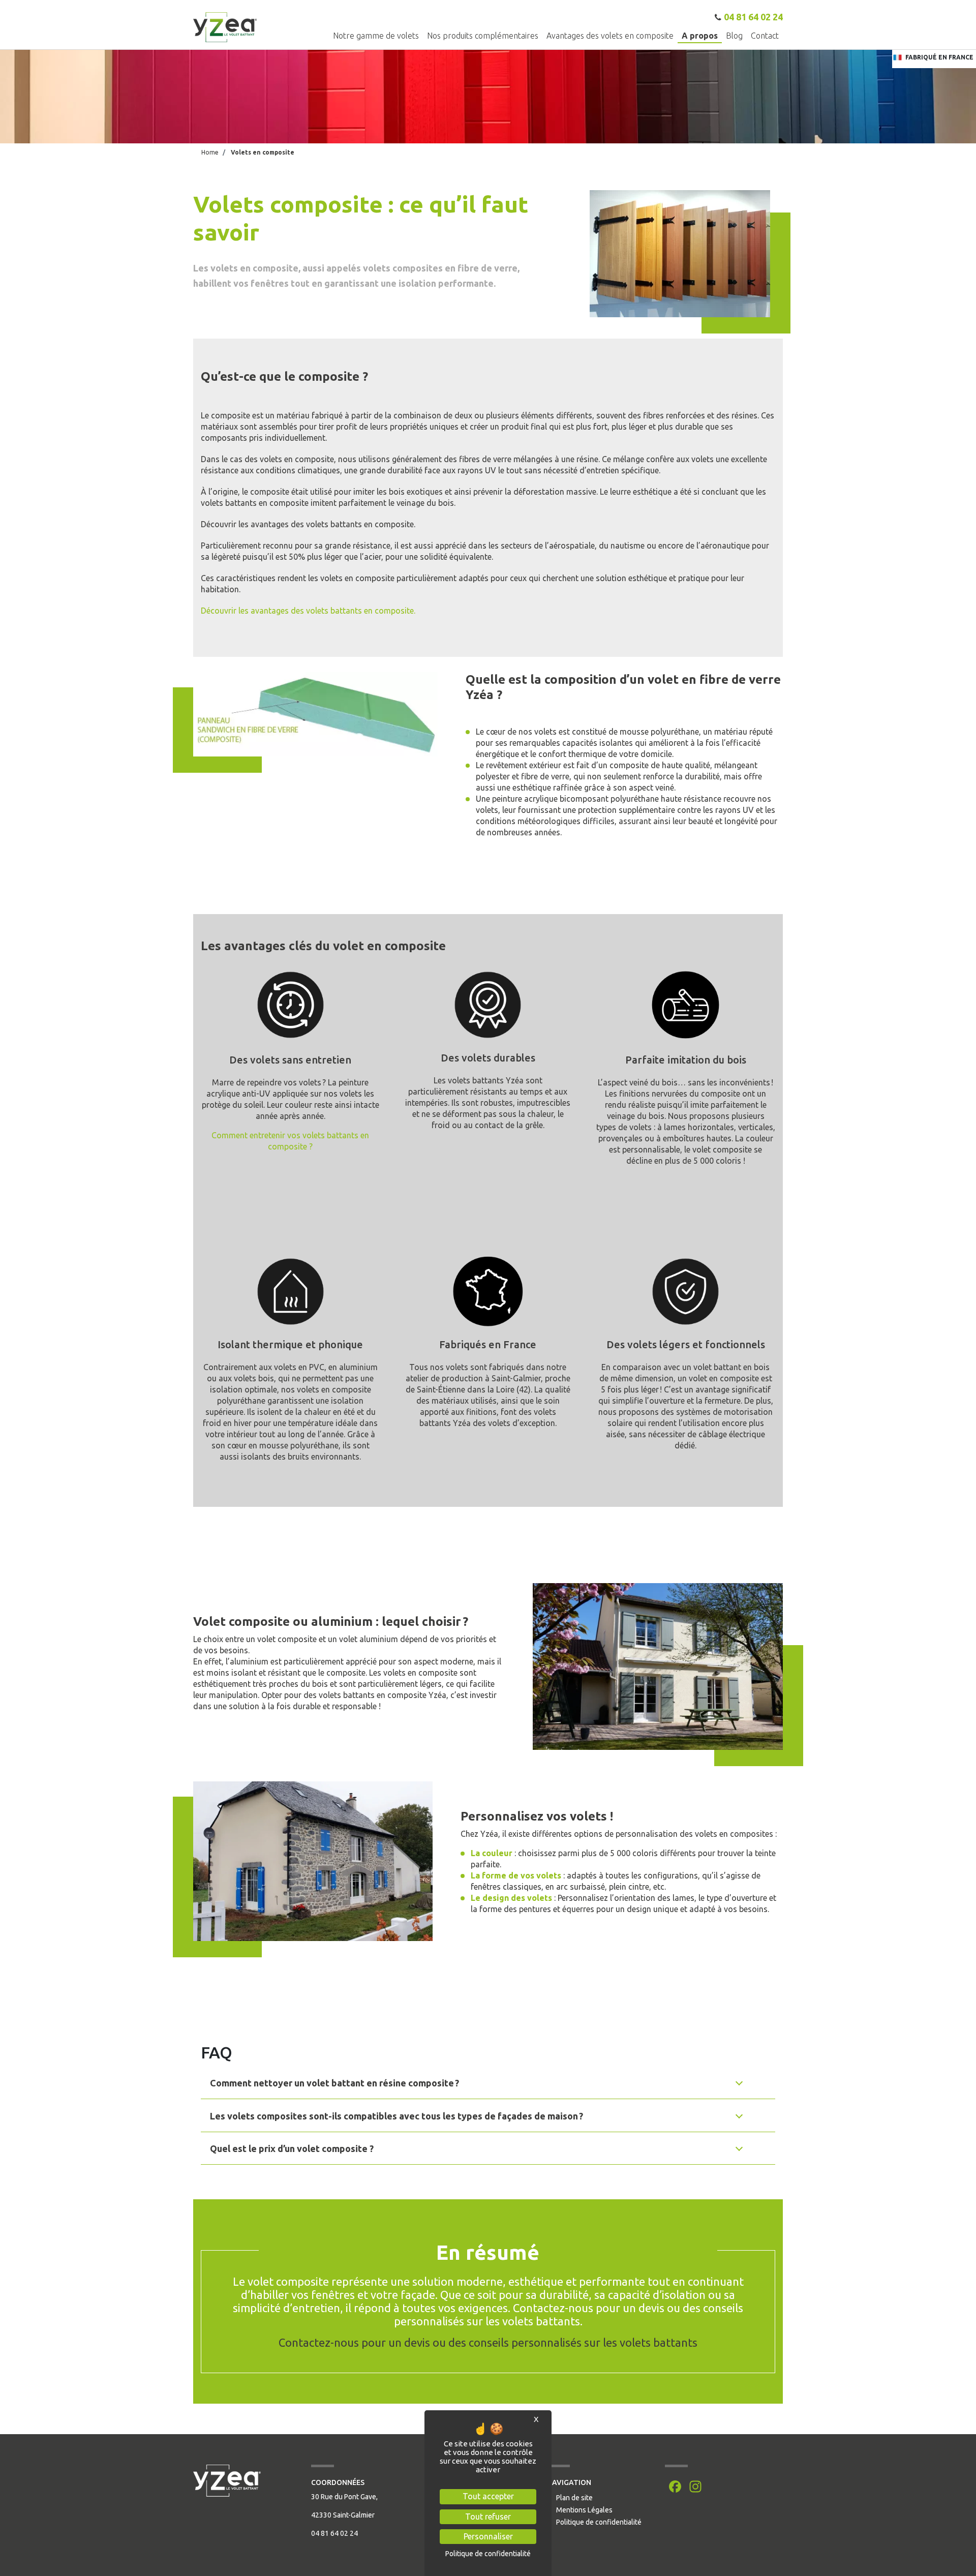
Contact (765, 35)
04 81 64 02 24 (753, 17)
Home (210, 152)
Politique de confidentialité (599, 2522)
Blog (734, 35)
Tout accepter (488, 2496)
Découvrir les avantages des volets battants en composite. (308, 611)
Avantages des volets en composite (610, 35)
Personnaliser (488, 2536)
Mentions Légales (584, 2510)
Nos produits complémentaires (483, 35)
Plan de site (574, 2498)
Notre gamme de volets (376, 35)
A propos (700, 35)
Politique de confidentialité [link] (488, 2554)
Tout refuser (488, 2517)
